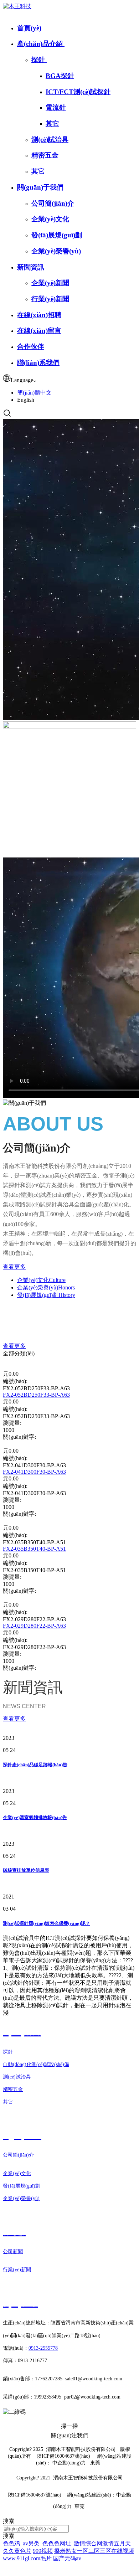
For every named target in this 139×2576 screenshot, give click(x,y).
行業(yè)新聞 (50, 299)
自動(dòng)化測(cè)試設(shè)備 (36, 2064)
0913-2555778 (43, 2348)
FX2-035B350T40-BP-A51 (34, 1549)
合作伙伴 (31, 347)
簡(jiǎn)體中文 (34, 393)
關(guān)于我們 (41, 187)
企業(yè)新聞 (50, 283)
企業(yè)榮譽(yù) (56, 251)
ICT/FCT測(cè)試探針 (78, 92)
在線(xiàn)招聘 (39, 315)
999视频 (43, 2551)
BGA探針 (60, 76)
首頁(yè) (29, 28)
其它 (52, 123)
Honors (46, 1287)
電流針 (56, 107)
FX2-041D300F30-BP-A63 (34, 1472)
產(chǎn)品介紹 (41, 44)
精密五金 (45, 155)
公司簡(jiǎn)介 (53, 203)
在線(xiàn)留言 (39, 331)
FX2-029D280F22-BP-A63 (34, 1626)
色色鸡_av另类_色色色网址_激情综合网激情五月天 (67, 2543)
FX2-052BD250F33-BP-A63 (36, 1395)
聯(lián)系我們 (38, 363)
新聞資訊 (32, 267)
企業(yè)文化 (50, 219)
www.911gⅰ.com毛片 (27, 2558)
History (46, 1295)
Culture (41, 1280)
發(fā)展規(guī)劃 (57, 235)
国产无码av (67, 2558)
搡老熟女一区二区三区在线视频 (94, 2551)
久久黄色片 (17, 2551)
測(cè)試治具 (50, 140)
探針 (39, 60)
